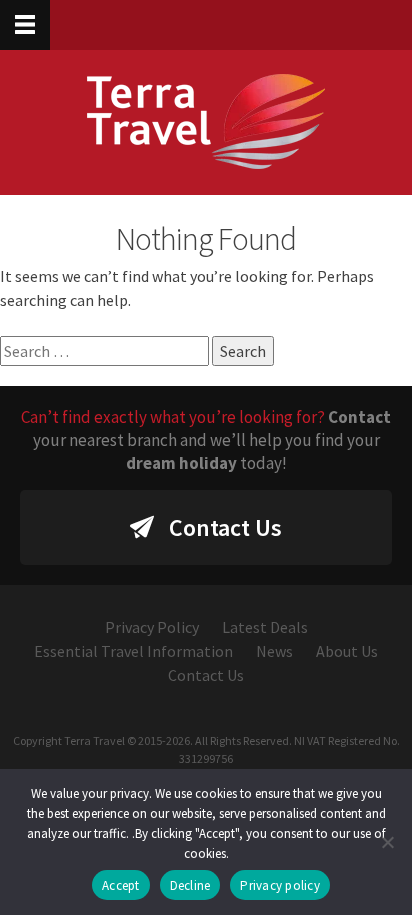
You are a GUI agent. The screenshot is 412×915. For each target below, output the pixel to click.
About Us (347, 651)
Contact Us (225, 527)
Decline (190, 885)
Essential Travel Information (133, 651)
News (274, 651)
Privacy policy (280, 885)
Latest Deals (265, 627)
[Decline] (387, 842)
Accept (121, 885)
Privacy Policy (152, 627)
